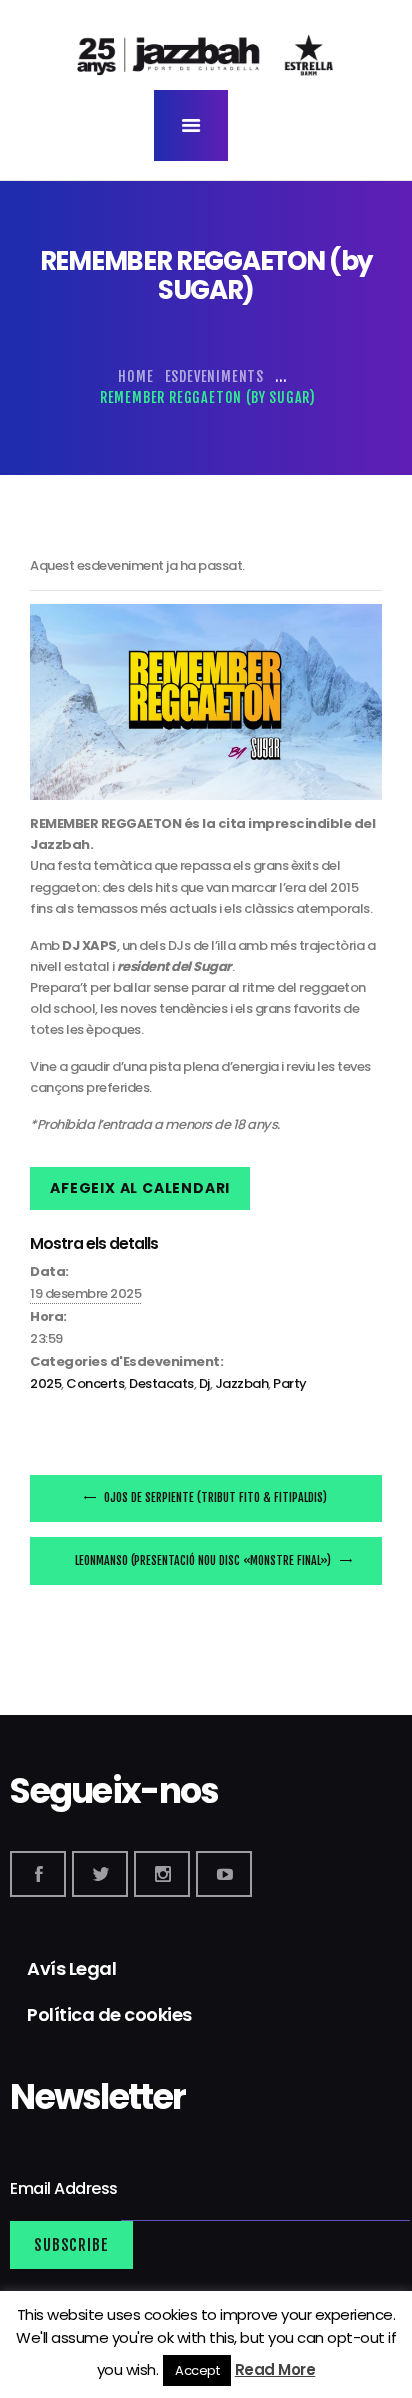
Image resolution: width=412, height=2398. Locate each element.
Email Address (65, 2188)
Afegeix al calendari (140, 1188)
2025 (45, 1383)
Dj (204, 1383)
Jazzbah (242, 1383)
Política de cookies (109, 2014)
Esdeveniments (214, 376)
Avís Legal (71, 1968)
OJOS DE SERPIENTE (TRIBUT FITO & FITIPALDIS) (214, 1497)
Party (290, 1383)
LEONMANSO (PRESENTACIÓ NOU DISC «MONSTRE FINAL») (204, 1560)
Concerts (95, 1383)
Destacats (161, 1383)
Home (135, 376)
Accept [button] (197, 2370)
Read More (275, 2369)
